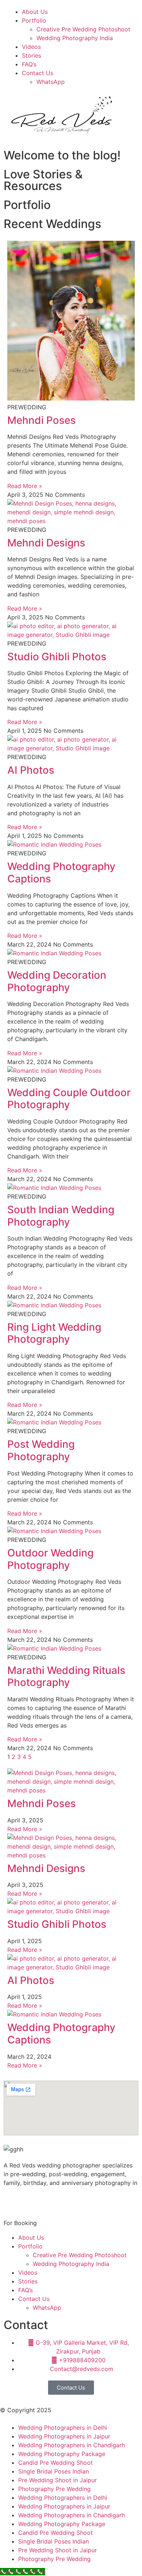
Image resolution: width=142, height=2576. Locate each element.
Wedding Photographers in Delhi (63, 2428)
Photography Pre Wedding (54, 2489)
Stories (31, 55)
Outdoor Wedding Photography (50, 1559)
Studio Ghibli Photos (57, 657)
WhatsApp (51, 82)
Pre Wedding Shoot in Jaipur (58, 2480)
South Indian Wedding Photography (61, 1216)
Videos (31, 47)
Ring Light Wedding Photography (54, 1333)
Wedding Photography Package (62, 2454)
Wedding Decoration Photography (57, 981)
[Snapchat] (73, 2201)
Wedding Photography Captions (61, 873)
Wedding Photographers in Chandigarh (72, 2445)
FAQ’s (29, 64)
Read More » (25, 486)
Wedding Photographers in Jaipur (64, 2436)
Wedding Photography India (75, 38)
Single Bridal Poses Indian (54, 2471)
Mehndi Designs (46, 543)
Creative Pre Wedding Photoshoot (83, 29)
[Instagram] (33, 2201)
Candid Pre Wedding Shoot (56, 2463)
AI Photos (31, 770)
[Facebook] (13, 2201)
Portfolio (34, 20)
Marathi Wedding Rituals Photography (66, 1676)
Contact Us (38, 73)
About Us (35, 12)
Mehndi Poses (42, 420)
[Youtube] (53, 2201)
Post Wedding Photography (41, 1450)
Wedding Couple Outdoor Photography (69, 1099)
